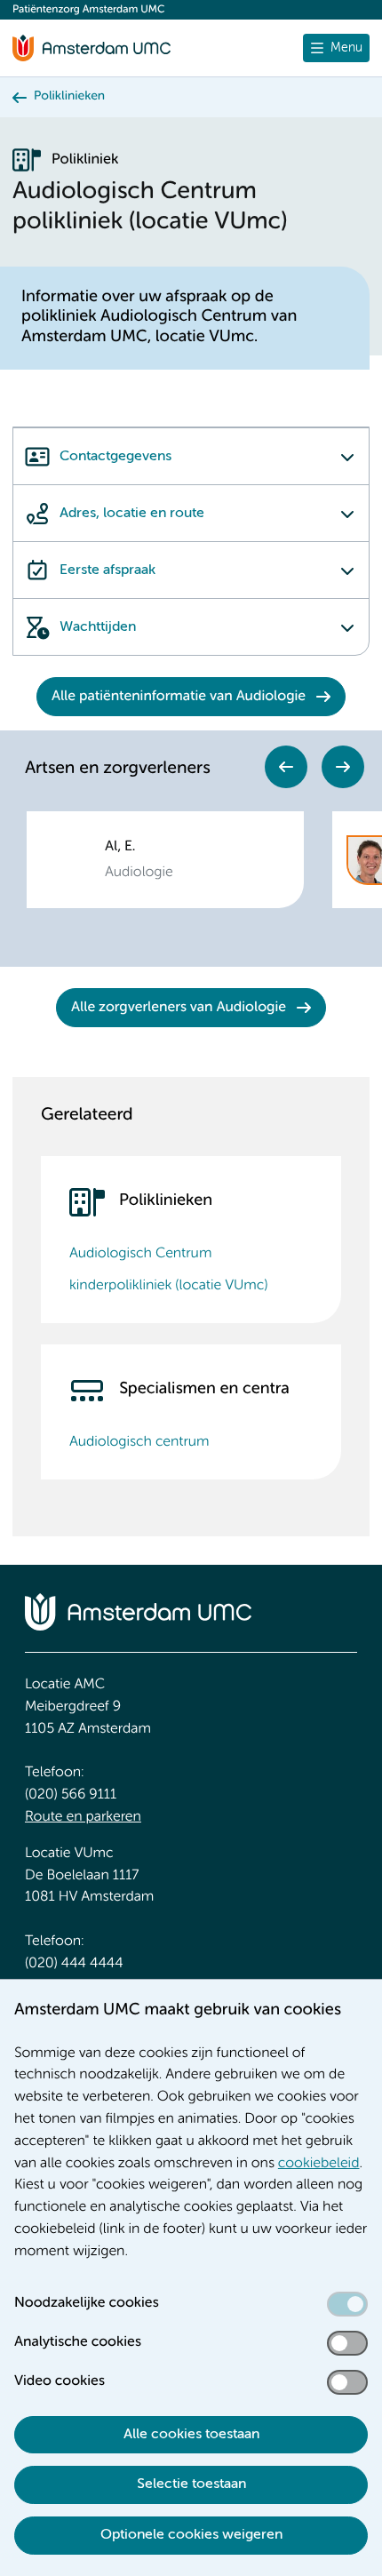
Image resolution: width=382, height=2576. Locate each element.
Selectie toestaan (191, 2484)
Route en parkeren (83, 1817)
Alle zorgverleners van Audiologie (179, 1008)
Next (343, 767)
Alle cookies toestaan (191, 2435)
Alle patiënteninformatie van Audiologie (179, 697)
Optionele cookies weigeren (191, 2535)
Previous (286, 767)
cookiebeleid (319, 2164)
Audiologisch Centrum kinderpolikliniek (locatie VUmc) (169, 1270)
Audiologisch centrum (139, 1442)
